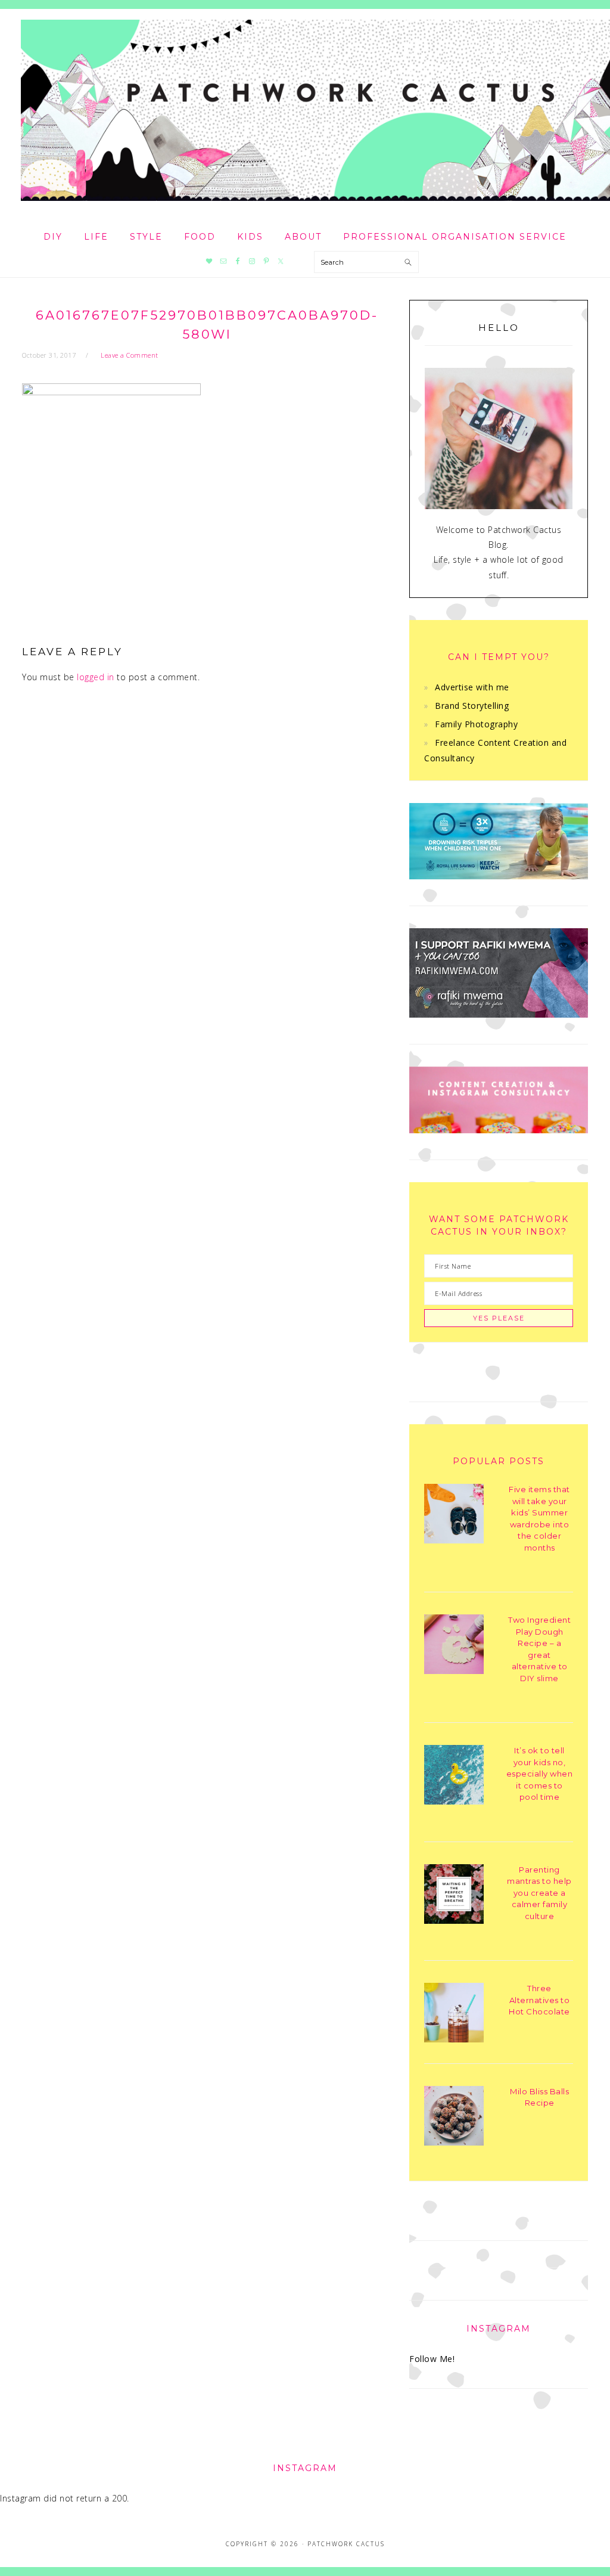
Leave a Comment (130, 355)
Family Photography (476, 724)
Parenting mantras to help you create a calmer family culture (539, 1893)
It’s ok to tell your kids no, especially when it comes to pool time (540, 1774)
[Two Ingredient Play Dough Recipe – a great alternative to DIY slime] (454, 1646)
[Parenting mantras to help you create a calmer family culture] (454, 1896)
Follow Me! (432, 2359)
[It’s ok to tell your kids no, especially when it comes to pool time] (454, 1777)
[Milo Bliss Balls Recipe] (454, 2118)
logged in (96, 677)
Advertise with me (472, 687)
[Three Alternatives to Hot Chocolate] (454, 2015)
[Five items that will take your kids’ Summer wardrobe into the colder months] (454, 1516)
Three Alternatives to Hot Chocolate (539, 2000)
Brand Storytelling (472, 706)
